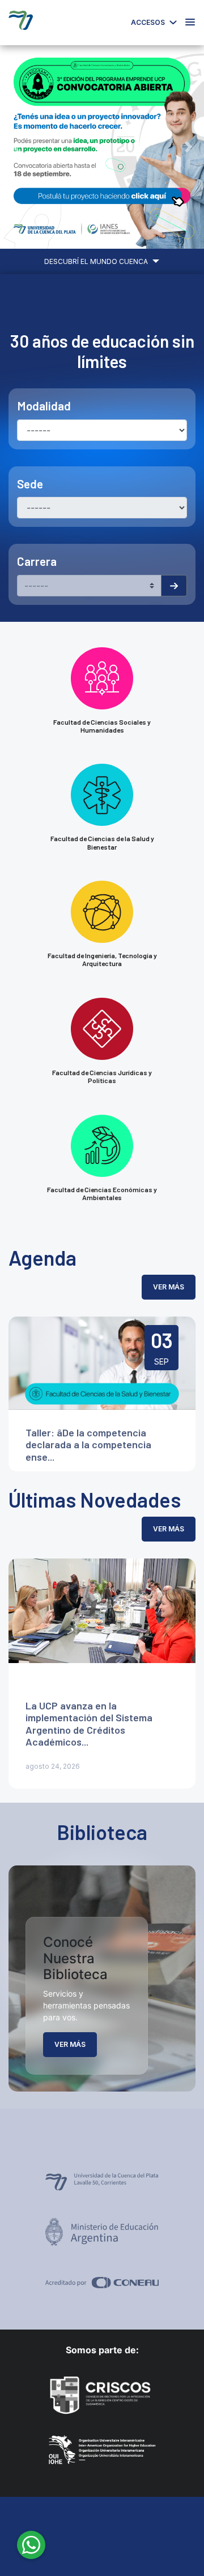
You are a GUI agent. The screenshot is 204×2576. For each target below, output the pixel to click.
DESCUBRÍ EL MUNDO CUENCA (97, 261)
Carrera (37, 561)
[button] (15, 147)
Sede (30, 484)
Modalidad (44, 406)
